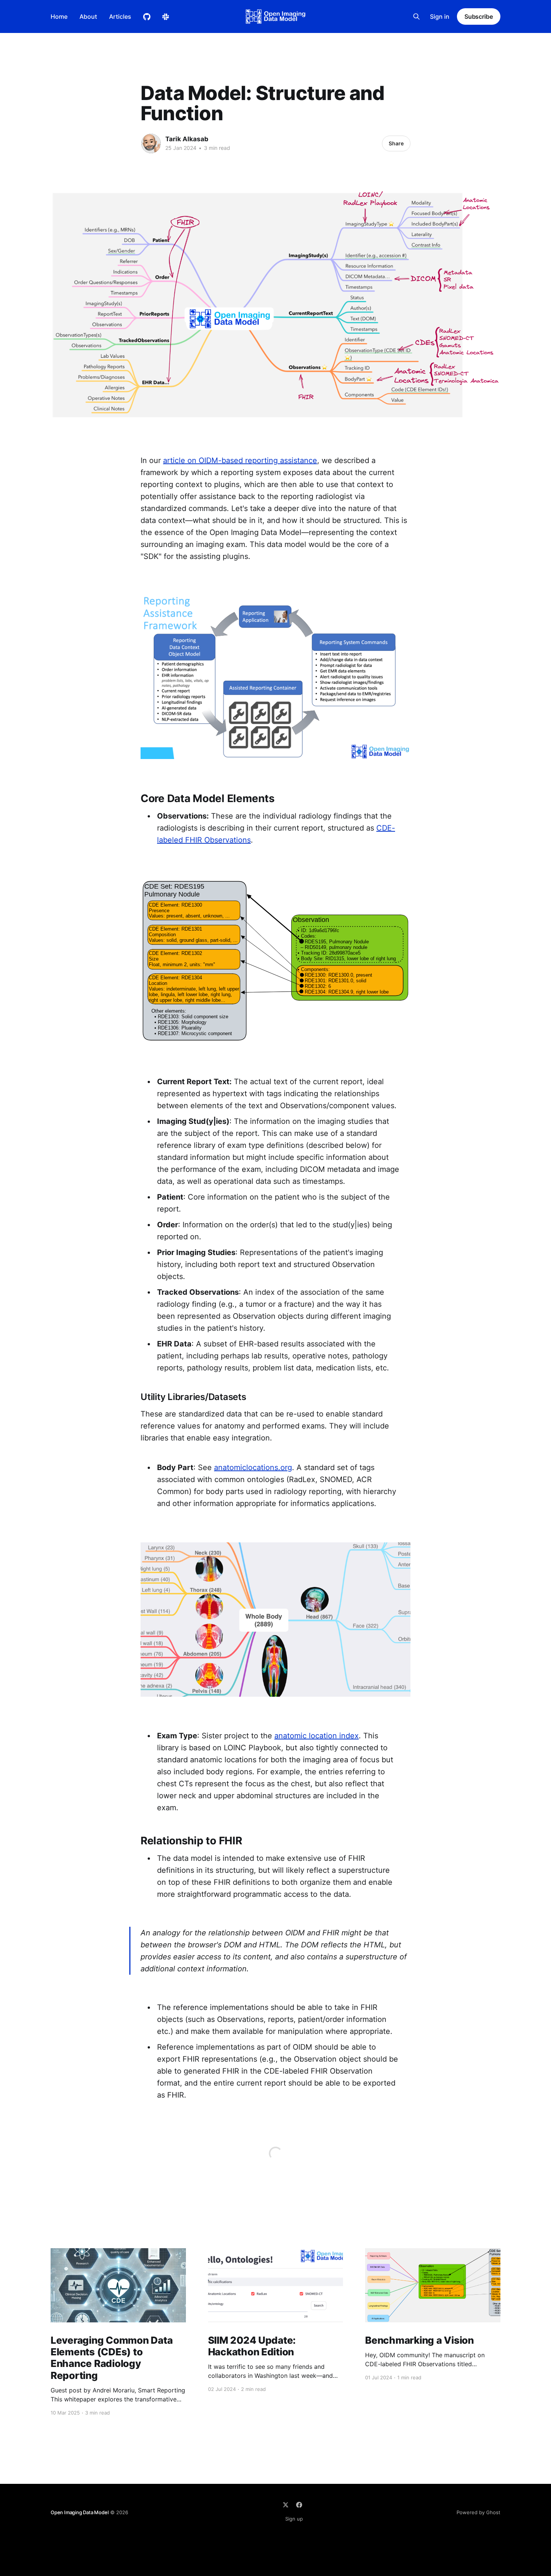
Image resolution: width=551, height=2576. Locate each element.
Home (59, 16)
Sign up (294, 2519)
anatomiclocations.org (253, 1467)
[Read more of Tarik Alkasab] (151, 143)
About (88, 16)
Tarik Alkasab (187, 139)
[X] (286, 2505)
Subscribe (479, 16)
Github (147, 17)
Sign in (440, 16)
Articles (120, 16)
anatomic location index (317, 1736)
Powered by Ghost (478, 2512)
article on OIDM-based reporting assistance (240, 460)
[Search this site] (416, 16)
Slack (166, 17)
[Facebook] (299, 2505)
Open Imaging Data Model (80, 2512)
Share (396, 143)
